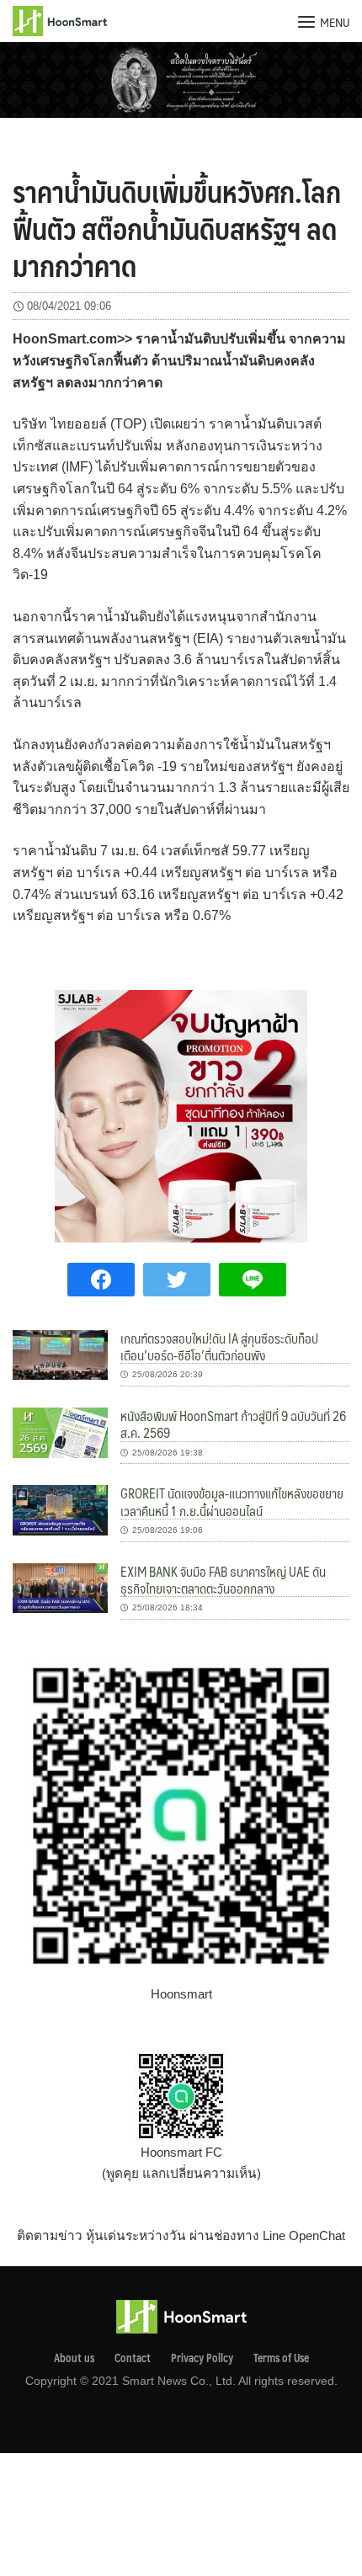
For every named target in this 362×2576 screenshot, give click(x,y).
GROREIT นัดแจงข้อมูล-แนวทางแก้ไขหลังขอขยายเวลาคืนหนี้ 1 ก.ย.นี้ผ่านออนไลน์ (232, 1501)
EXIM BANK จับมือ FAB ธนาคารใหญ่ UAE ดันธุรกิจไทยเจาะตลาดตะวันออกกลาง (223, 1580)
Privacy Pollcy (202, 2358)
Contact (133, 2358)
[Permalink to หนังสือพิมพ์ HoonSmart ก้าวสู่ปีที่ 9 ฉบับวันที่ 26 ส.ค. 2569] (60, 1432)
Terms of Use (281, 2358)
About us (74, 2358)
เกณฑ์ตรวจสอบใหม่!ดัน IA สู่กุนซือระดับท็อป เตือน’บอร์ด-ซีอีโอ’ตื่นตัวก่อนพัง (219, 1347)
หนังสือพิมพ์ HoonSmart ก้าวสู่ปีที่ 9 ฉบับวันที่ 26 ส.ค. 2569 (233, 1424)
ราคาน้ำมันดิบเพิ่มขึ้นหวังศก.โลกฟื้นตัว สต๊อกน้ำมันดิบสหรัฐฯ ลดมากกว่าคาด (177, 228)
